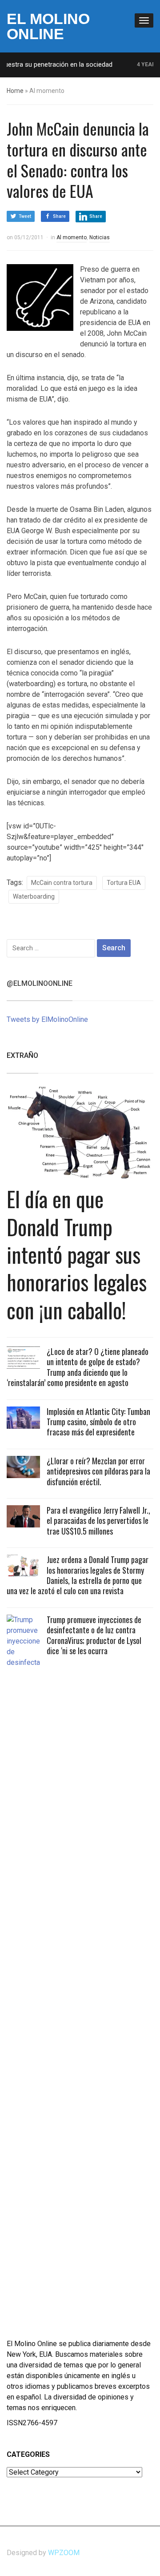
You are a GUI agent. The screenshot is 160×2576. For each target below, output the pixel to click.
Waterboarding (34, 896)
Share (59, 216)
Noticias (100, 237)
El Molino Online (48, 26)
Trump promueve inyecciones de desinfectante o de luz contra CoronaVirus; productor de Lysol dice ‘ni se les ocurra (94, 1635)
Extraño (22, 1055)
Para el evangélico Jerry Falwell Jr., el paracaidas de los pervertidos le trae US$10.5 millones (98, 1521)
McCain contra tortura (62, 883)
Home (15, 91)
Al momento (72, 237)
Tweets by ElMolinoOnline (47, 1019)
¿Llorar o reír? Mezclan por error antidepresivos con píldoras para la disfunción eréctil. (98, 1471)
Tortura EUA (124, 883)
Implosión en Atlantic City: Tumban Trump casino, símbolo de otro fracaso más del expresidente (98, 1422)
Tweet (25, 216)
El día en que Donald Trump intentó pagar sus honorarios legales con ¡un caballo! (77, 1254)
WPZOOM (64, 2553)
